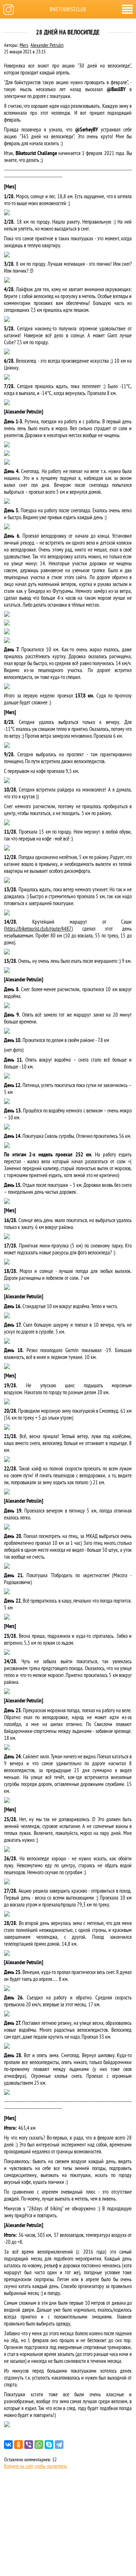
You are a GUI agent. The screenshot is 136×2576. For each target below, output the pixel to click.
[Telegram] (59, 2445)
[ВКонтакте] (8, 2445)
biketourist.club (68, 9)
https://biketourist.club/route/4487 (38, 929)
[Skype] (49, 2445)
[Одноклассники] (18, 2445)
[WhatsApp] (39, 2445)
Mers (24, 45)
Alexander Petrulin (47, 45)
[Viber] (29, 2445)
